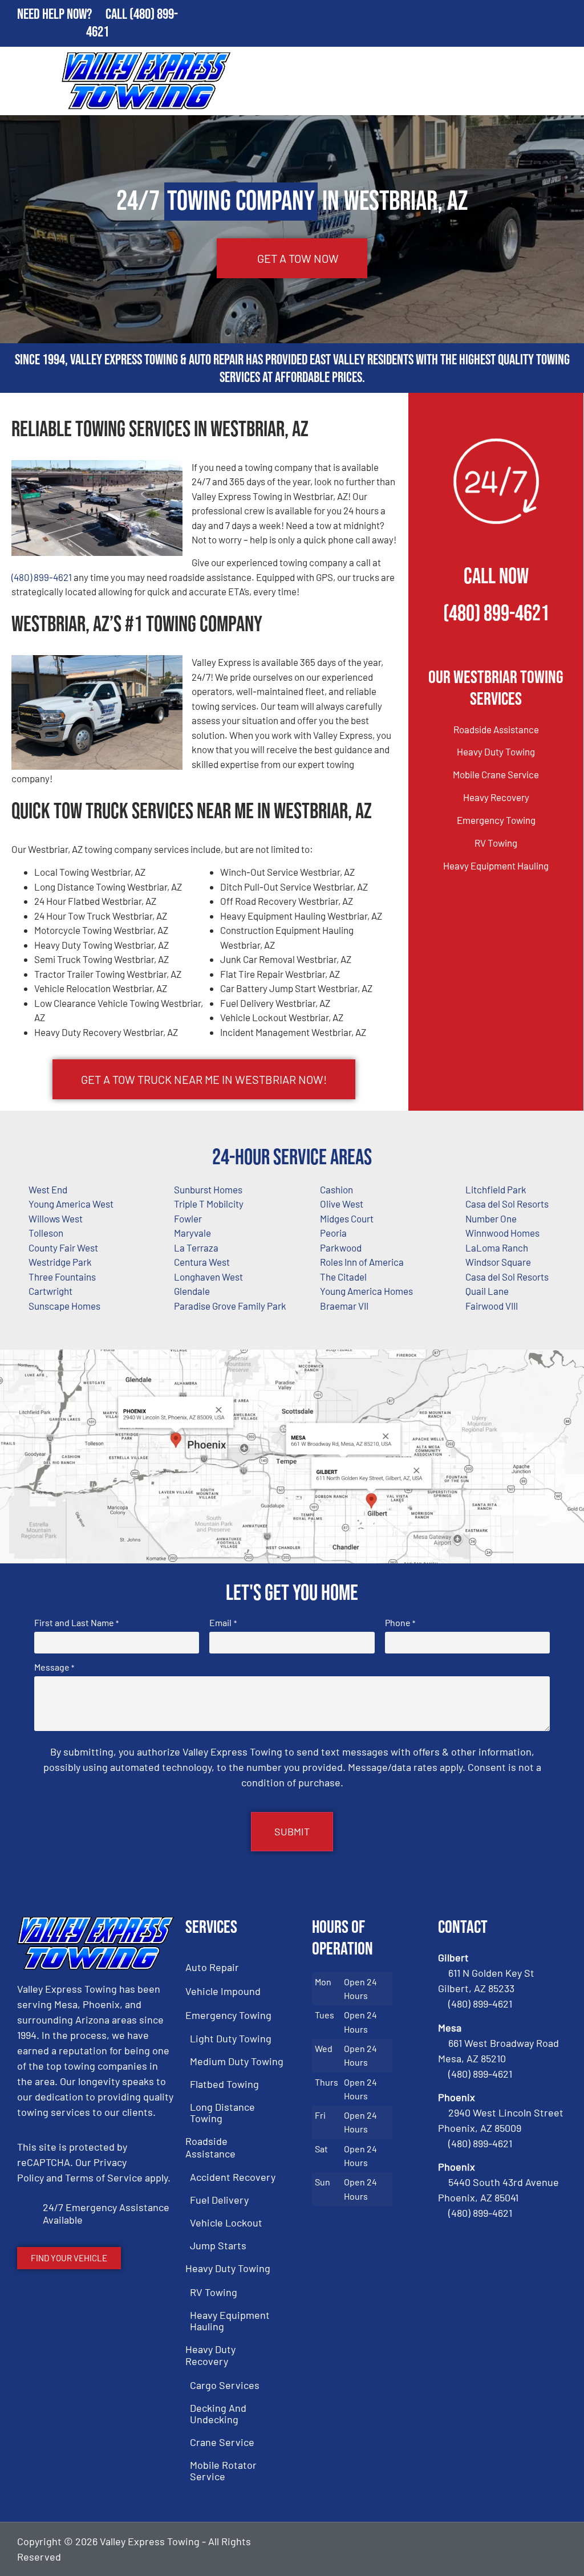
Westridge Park (60, 1262)
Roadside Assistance (496, 729)
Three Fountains (62, 1277)
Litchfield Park (496, 1189)
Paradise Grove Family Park (230, 1306)
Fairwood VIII (492, 1306)
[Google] (526, 2549)
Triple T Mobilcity (209, 1204)
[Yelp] (555, 2549)
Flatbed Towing (224, 2084)
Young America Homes (366, 1291)
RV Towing (496, 843)
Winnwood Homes (502, 1233)
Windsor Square (498, 1262)
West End (48, 1189)
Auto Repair (212, 1967)
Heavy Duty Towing (496, 751)
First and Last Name (76, 1623)
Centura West (202, 1262)
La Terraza (196, 1248)
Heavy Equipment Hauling (496, 866)
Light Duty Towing (231, 2038)
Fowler (188, 1218)
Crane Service (222, 2442)
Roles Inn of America (362, 1262)
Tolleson (46, 1233)
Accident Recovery (233, 2177)
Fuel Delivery (219, 2200)
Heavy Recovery (496, 797)
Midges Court (347, 1218)
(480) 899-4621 (42, 577)
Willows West (56, 1218)
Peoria (333, 1233)
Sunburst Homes (208, 1189)
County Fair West (63, 1248)
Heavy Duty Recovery (210, 2355)
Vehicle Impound (223, 1991)
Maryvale (192, 1233)
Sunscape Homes (64, 1306)
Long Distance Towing (222, 2112)
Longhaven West (208, 1277)
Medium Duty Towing (237, 2061)
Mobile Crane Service (496, 774)
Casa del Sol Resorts (507, 1277)
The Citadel (343, 1277)
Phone (400, 1623)
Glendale (192, 1291)
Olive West (342, 1204)
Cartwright (50, 1291)
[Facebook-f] (497, 2549)
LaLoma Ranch (497, 1248)
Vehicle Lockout (226, 2222)
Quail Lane (487, 1291)
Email (223, 1623)
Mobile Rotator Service (223, 2471)
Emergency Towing (496, 820)
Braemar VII (344, 1306)
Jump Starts (218, 2245)
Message (54, 1667)
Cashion (336, 1189)
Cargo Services (225, 2385)
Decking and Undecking (218, 2414)
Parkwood (341, 1248)
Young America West (71, 1204)
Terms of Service (104, 2177)
